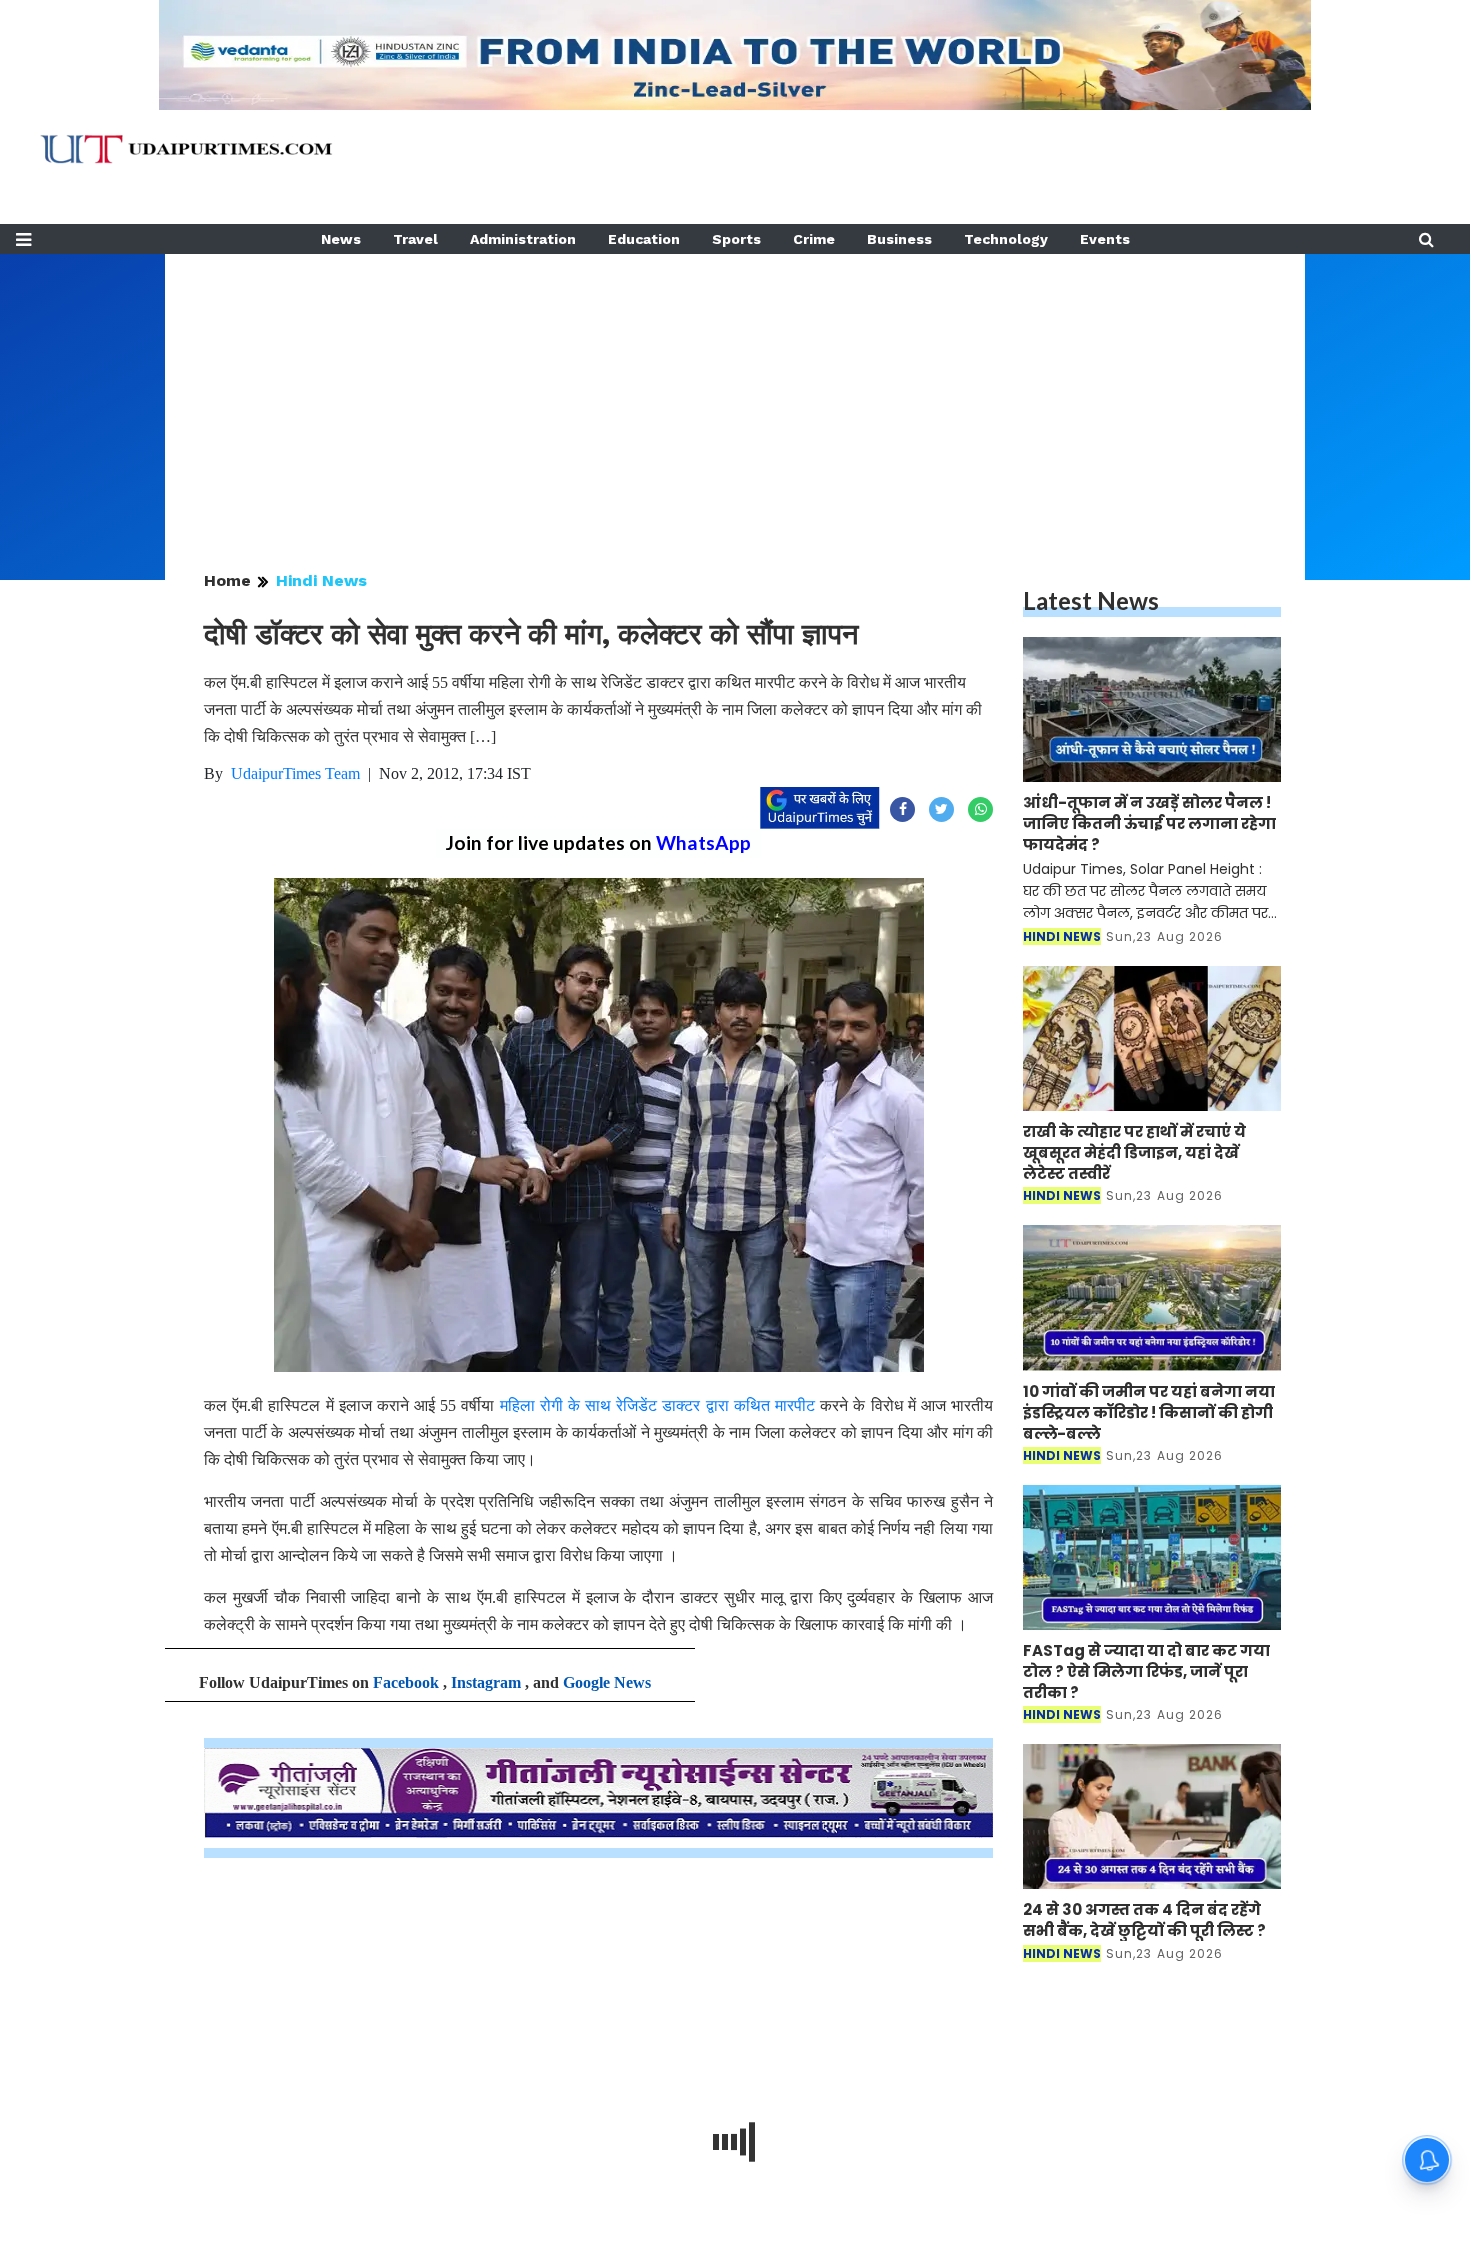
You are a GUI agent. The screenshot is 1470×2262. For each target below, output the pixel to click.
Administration (523, 239)
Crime (814, 239)
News (341, 239)
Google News (607, 1682)
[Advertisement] (735, 394)
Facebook (406, 1682)
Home (227, 580)
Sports (736, 239)
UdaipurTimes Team (295, 773)
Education (644, 239)
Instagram (486, 1682)
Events (1105, 239)
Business (899, 239)
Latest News (1091, 600)
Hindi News (321, 580)
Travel (415, 239)
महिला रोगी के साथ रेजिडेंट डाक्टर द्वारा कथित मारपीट (657, 1405)
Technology (1006, 239)
